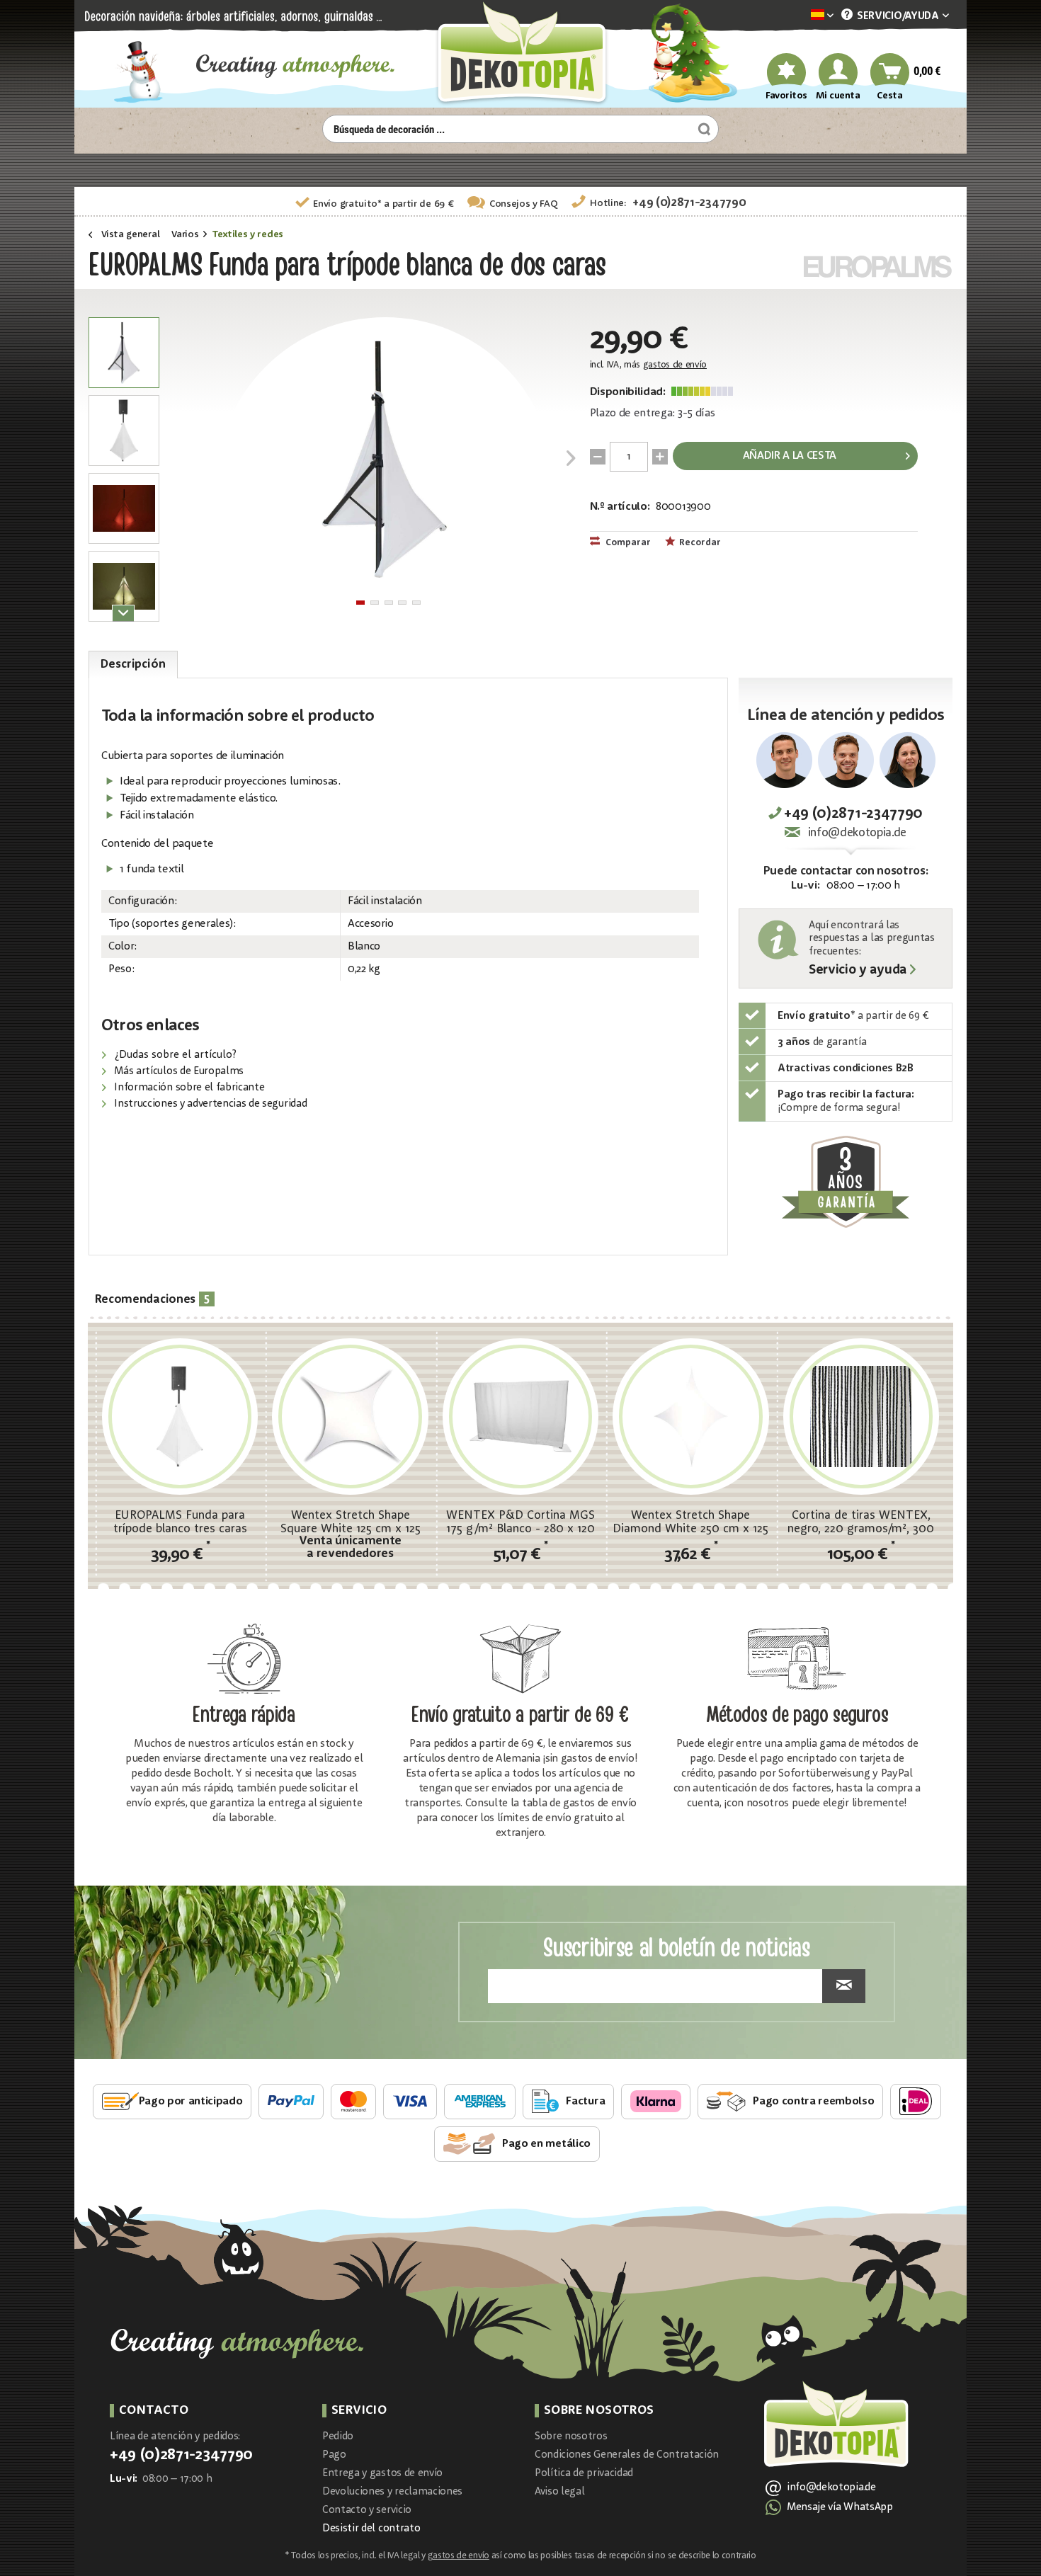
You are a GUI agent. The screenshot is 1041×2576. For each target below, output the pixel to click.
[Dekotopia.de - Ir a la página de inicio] (520, 54)
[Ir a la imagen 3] (389, 603)
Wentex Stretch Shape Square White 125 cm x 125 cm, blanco (351, 1522)
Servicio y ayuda (858, 971)
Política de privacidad (584, 2474)
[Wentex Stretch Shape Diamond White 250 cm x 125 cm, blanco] (690, 1416)
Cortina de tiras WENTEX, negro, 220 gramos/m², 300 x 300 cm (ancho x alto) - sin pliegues (861, 1522)
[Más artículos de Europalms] (878, 267)
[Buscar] (702, 129)
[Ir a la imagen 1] (360, 603)
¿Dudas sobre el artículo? (174, 1055)
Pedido (338, 2437)
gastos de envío (675, 365)
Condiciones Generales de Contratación (627, 2455)
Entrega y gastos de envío (382, 2474)
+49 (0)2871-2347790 (689, 203)
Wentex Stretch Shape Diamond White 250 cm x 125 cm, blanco (690, 1522)
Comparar (627, 543)
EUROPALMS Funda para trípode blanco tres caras (180, 1522)
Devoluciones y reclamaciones (392, 2492)
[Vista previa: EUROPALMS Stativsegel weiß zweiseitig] (124, 353)
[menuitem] (801, 16)
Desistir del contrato (371, 2529)
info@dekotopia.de (857, 833)
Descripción (133, 665)
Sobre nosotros (571, 2437)
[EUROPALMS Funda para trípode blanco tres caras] (180, 1416)
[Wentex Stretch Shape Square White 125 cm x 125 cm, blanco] (350, 1416)
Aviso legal (559, 2492)
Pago (334, 2455)
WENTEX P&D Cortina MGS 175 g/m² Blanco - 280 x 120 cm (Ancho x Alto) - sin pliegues (520, 1522)
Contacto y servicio (367, 2511)
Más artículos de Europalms (178, 1072)
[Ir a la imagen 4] (402, 603)
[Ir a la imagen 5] (416, 603)
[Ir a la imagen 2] (375, 603)
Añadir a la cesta (790, 456)
